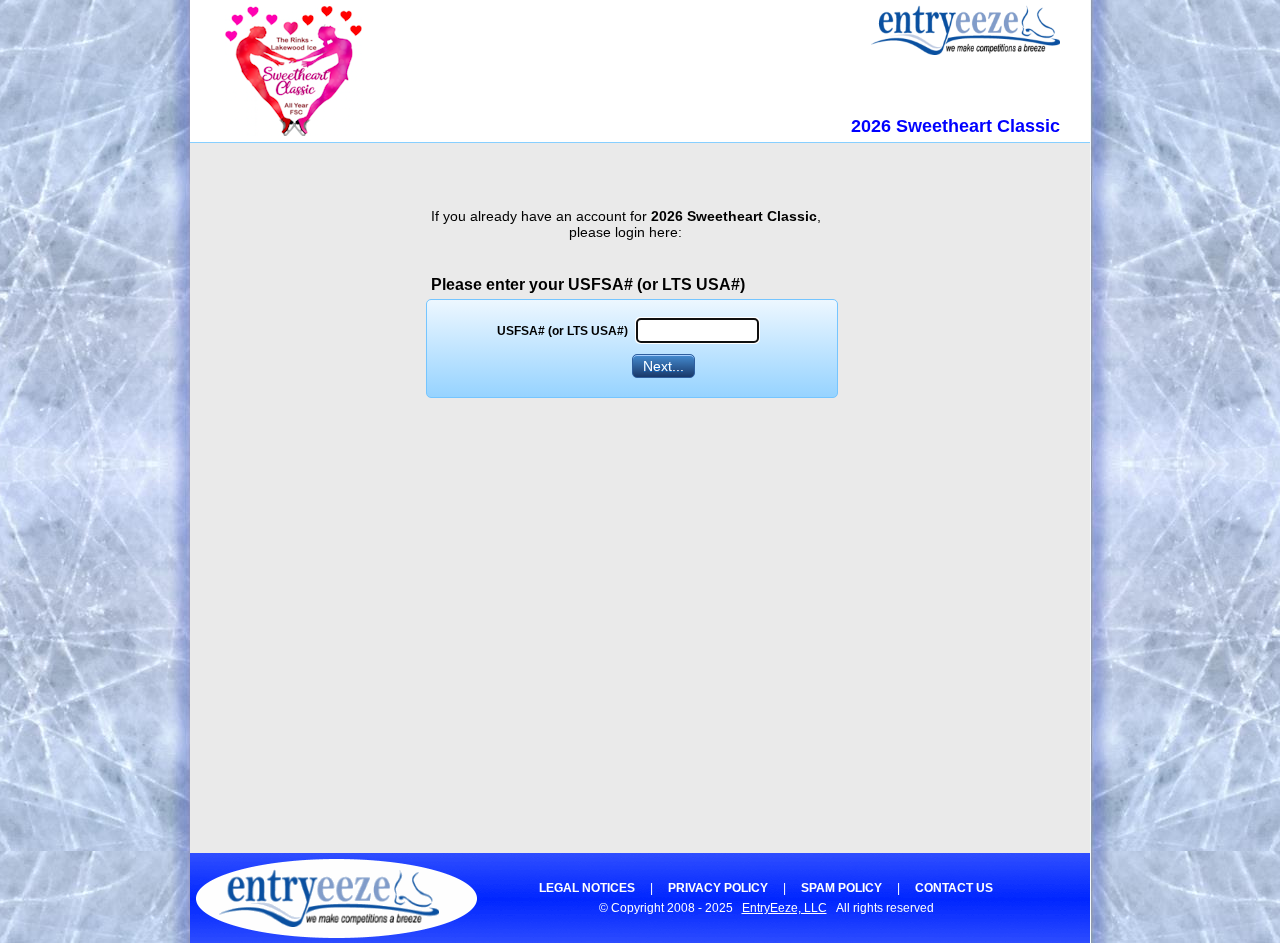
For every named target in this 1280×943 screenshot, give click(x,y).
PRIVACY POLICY (718, 888)
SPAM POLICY (841, 888)
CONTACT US (954, 888)
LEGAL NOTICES (587, 888)
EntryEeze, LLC (784, 908)
